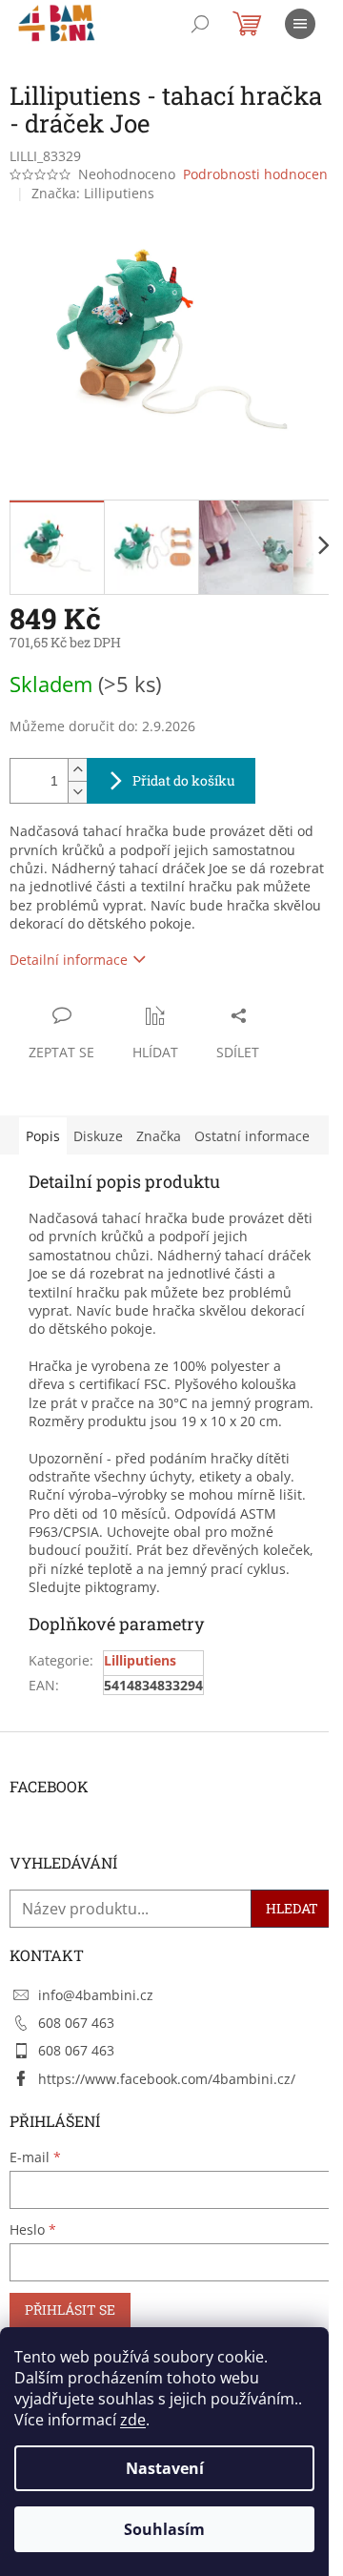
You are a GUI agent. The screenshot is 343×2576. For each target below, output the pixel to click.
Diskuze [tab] (98, 1136)
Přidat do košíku (184, 780)
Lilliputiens (140, 1660)
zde (133, 2420)
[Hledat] (200, 24)
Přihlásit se (70, 2310)
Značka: (93, 193)
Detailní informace (69, 960)
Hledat (292, 1908)
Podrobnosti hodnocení (257, 174)
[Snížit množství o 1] (77, 792)
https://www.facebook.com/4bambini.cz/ (167, 2079)
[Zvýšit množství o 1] (77, 770)
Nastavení (165, 2468)
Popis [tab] (43, 1136)
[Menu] (300, 24)
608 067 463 (76, 2023)
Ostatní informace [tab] (252, 1136)
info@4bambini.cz (96, 1995)
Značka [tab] (159, 1136)
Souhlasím (164, 2529)
